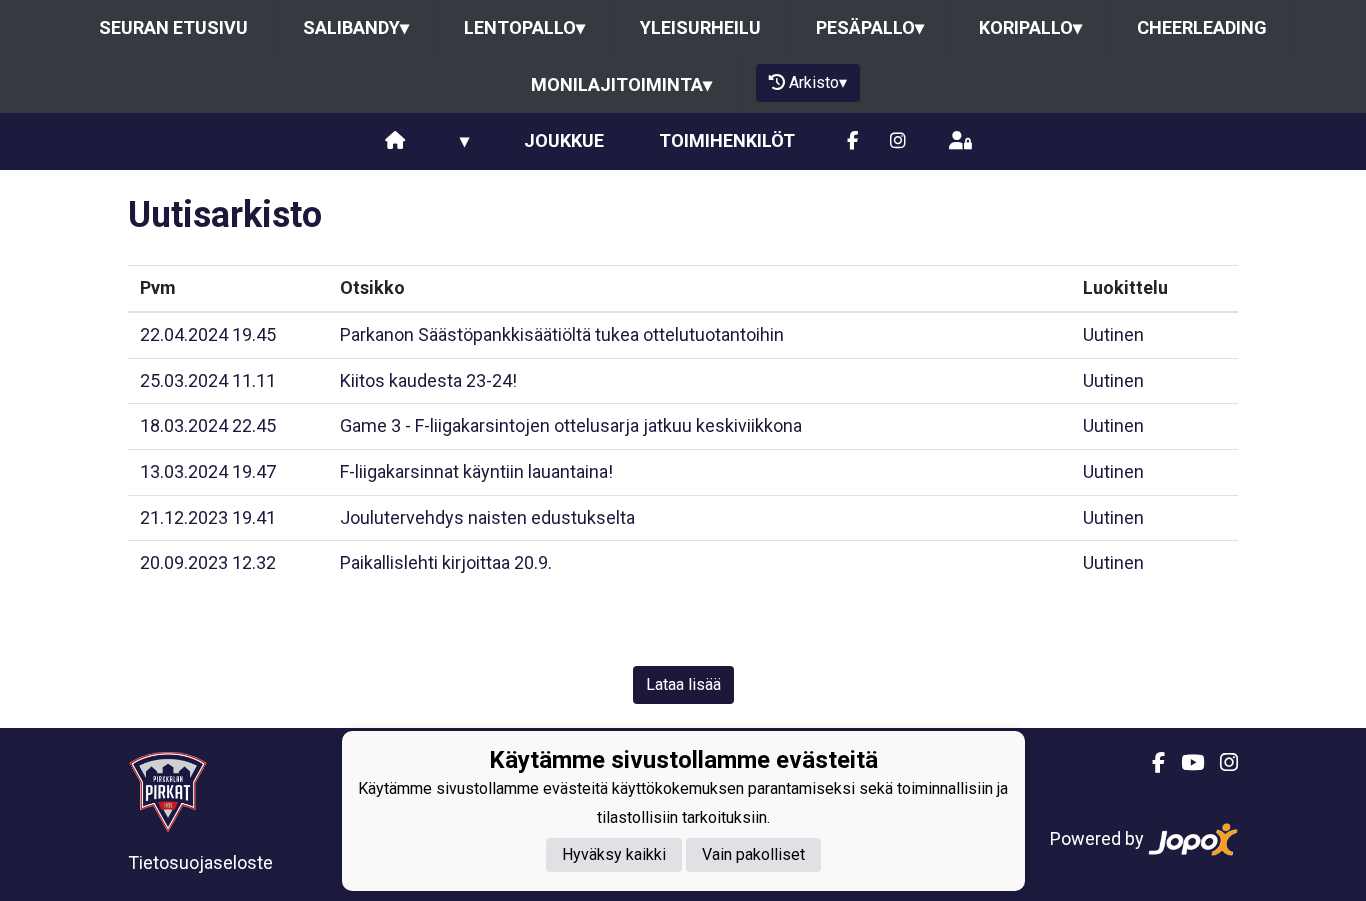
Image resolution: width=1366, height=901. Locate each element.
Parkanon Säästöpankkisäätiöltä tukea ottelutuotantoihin (562, 334)
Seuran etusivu (173, 27)
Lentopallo (524, 27)
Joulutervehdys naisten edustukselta (487, 517)
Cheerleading (1202, 27)
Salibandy (356, 27)
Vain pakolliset (753, 855)
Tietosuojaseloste (200, 862)
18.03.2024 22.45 (208, 425)
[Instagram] (898, 141)
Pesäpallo (870, 27)
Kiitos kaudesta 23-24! (428, 380)
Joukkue (564, 140)
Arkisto (818, 82)
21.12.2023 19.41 (208, 517)
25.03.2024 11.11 (208, 380)
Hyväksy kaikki (614, 855)
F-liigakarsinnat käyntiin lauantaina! (476, 471)
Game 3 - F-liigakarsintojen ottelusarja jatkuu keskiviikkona (571, 425)
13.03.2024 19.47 (208, 471)
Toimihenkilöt (727, 140)
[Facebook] (852, 141)
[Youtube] (1184, 763)
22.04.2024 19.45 (208, 334)
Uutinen (1113, 334)
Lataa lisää (683, 684)
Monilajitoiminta (621, 84)
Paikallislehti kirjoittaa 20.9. (446, 562)
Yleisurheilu (700, 27)
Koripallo (1030, 27)
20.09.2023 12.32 (208, 562)
